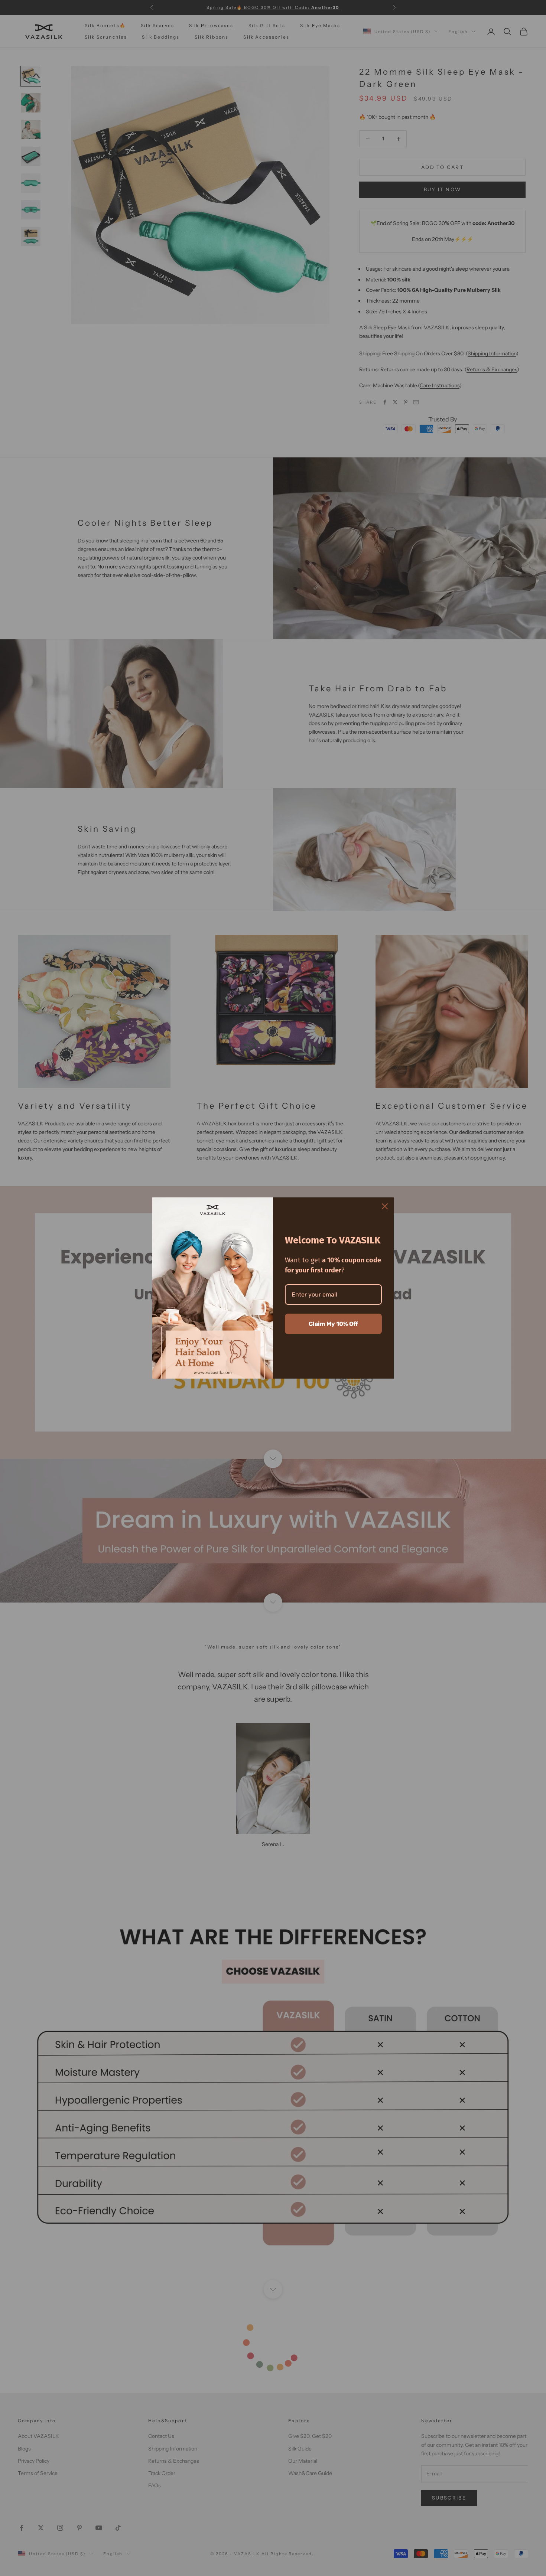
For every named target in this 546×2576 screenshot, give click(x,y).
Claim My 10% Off (333, 1324)
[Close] (385, 1206)
